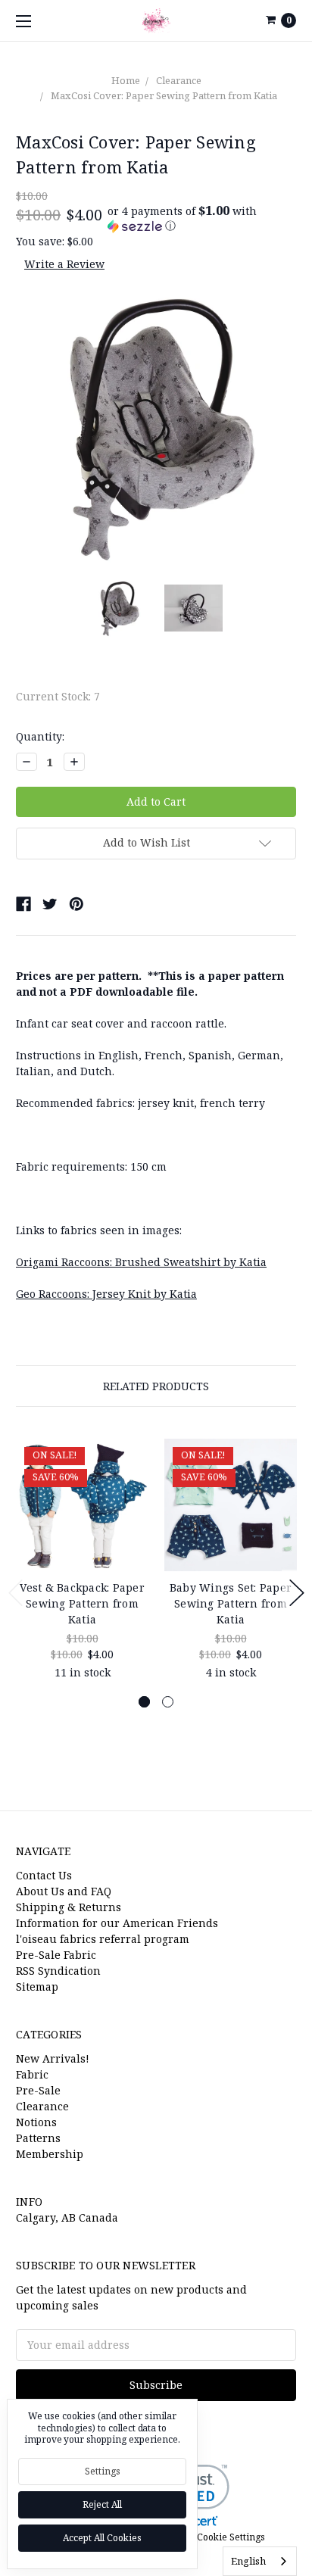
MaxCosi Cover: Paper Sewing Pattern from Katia (164, 95)
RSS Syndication (58, 1971)
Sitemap (37, 1987)
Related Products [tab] (156, 1386)
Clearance (179, 80)
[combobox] (260, 2561)
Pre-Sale (38, 2090)
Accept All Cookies (102, 2538)
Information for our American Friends (117, 1923)
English (248, 2561)
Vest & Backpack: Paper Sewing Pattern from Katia (82, 1603)
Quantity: (40, 736)
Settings (103, 2471)
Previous (16, 1593)
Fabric (32, 2074)
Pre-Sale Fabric (56, 1955)
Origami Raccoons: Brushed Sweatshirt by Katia (141, 1262)
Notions (36, 2122)
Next (297, 1593)
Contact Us (44, 1875)
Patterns (38, 2138)
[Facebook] (23, 904)
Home (126, 80)
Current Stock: (58, 696)
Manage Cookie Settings (212, 2537)
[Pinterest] (76, 904)
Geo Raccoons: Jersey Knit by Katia (106, 1294)
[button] (202, 218)
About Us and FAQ (64, 1891)
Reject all (102, 2504)
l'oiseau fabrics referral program (103, 1939)
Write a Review (64, 264)
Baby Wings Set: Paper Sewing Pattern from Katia (231, 1603)
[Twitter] (50, 904)
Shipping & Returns (69, 1907)
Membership (50, 2154)
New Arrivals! (53, 2058)
